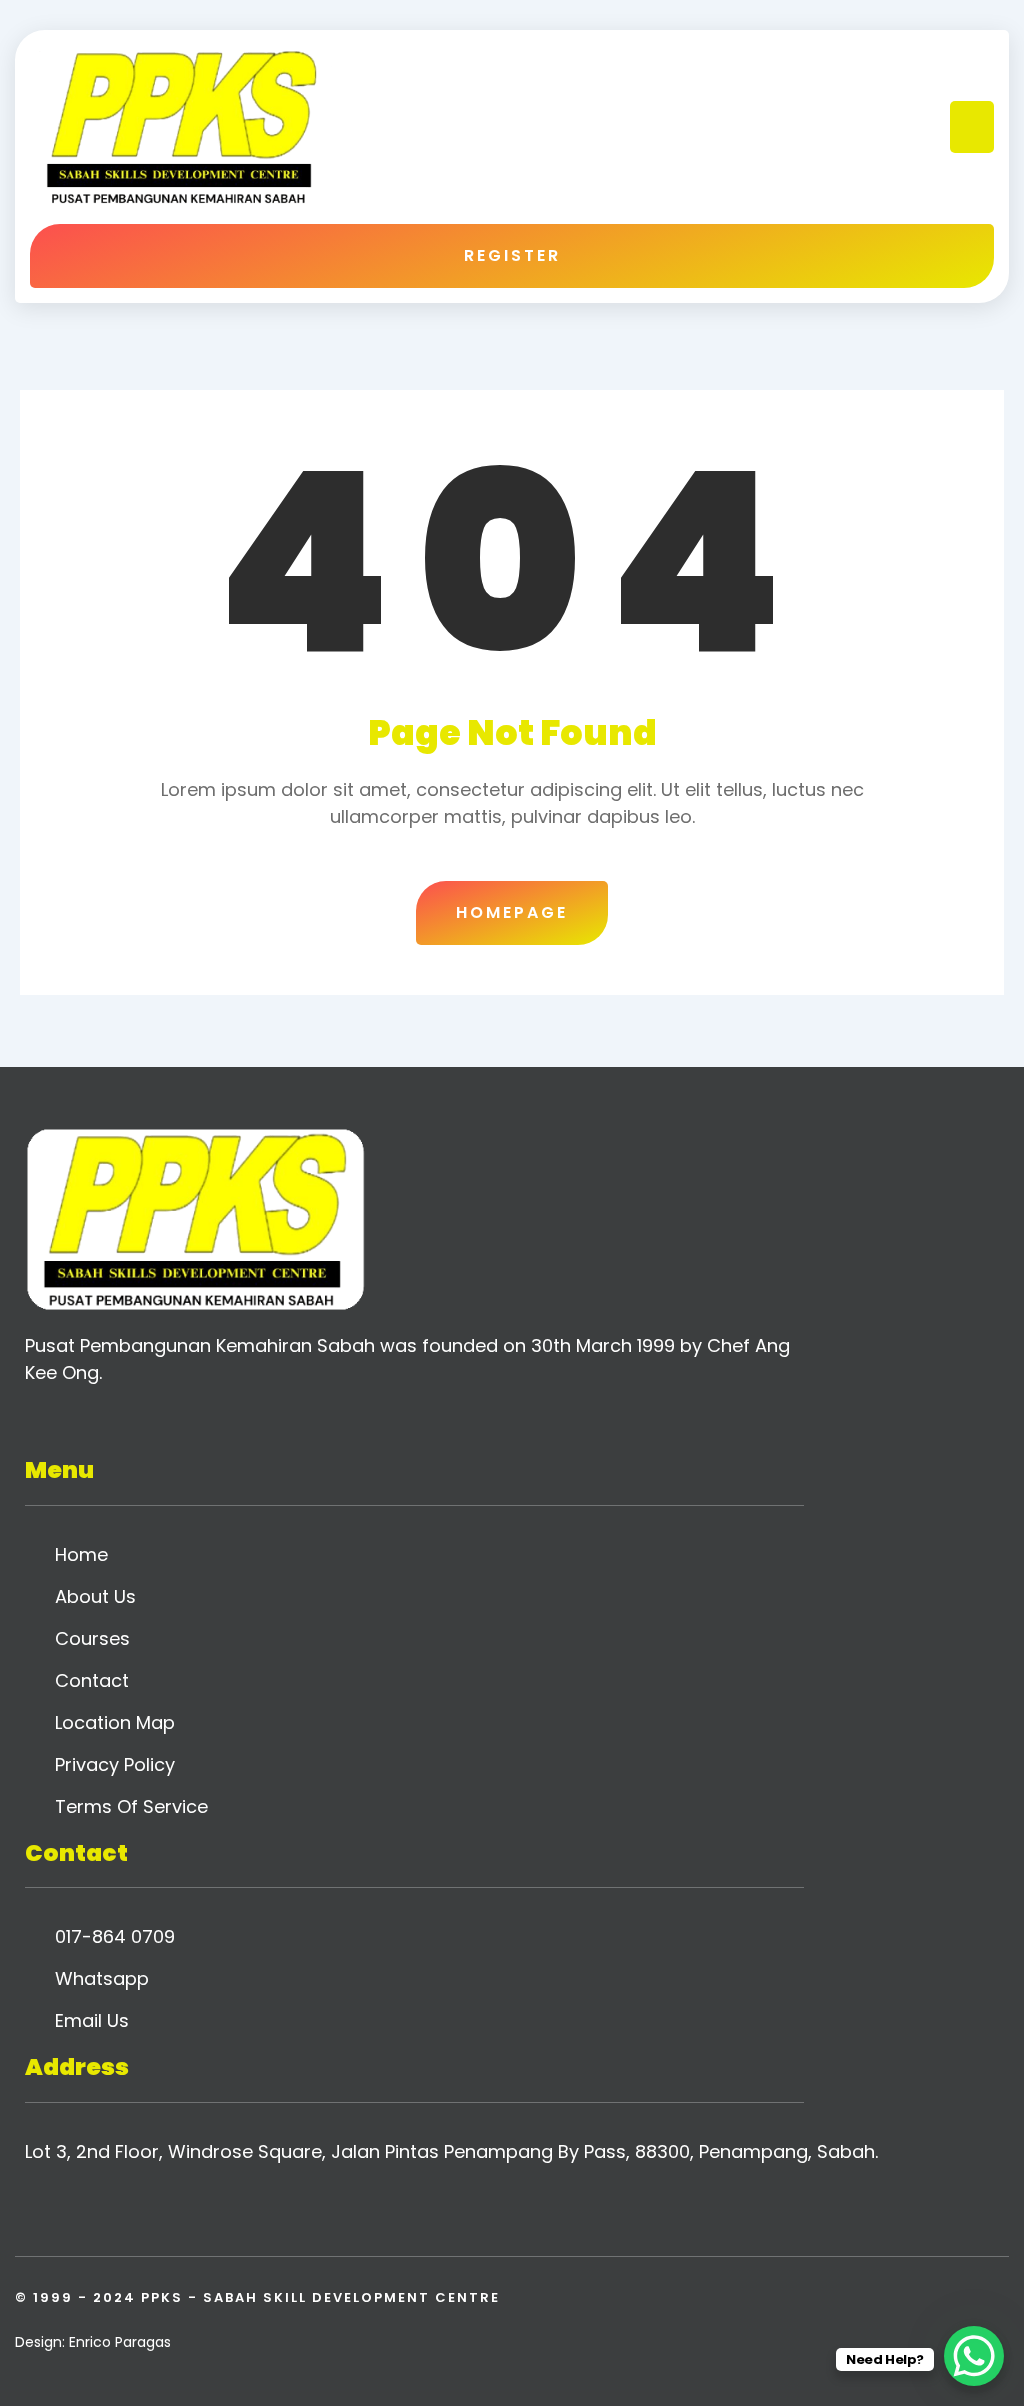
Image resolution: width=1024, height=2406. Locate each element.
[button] (972, 127)
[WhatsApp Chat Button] (974, 2356)
